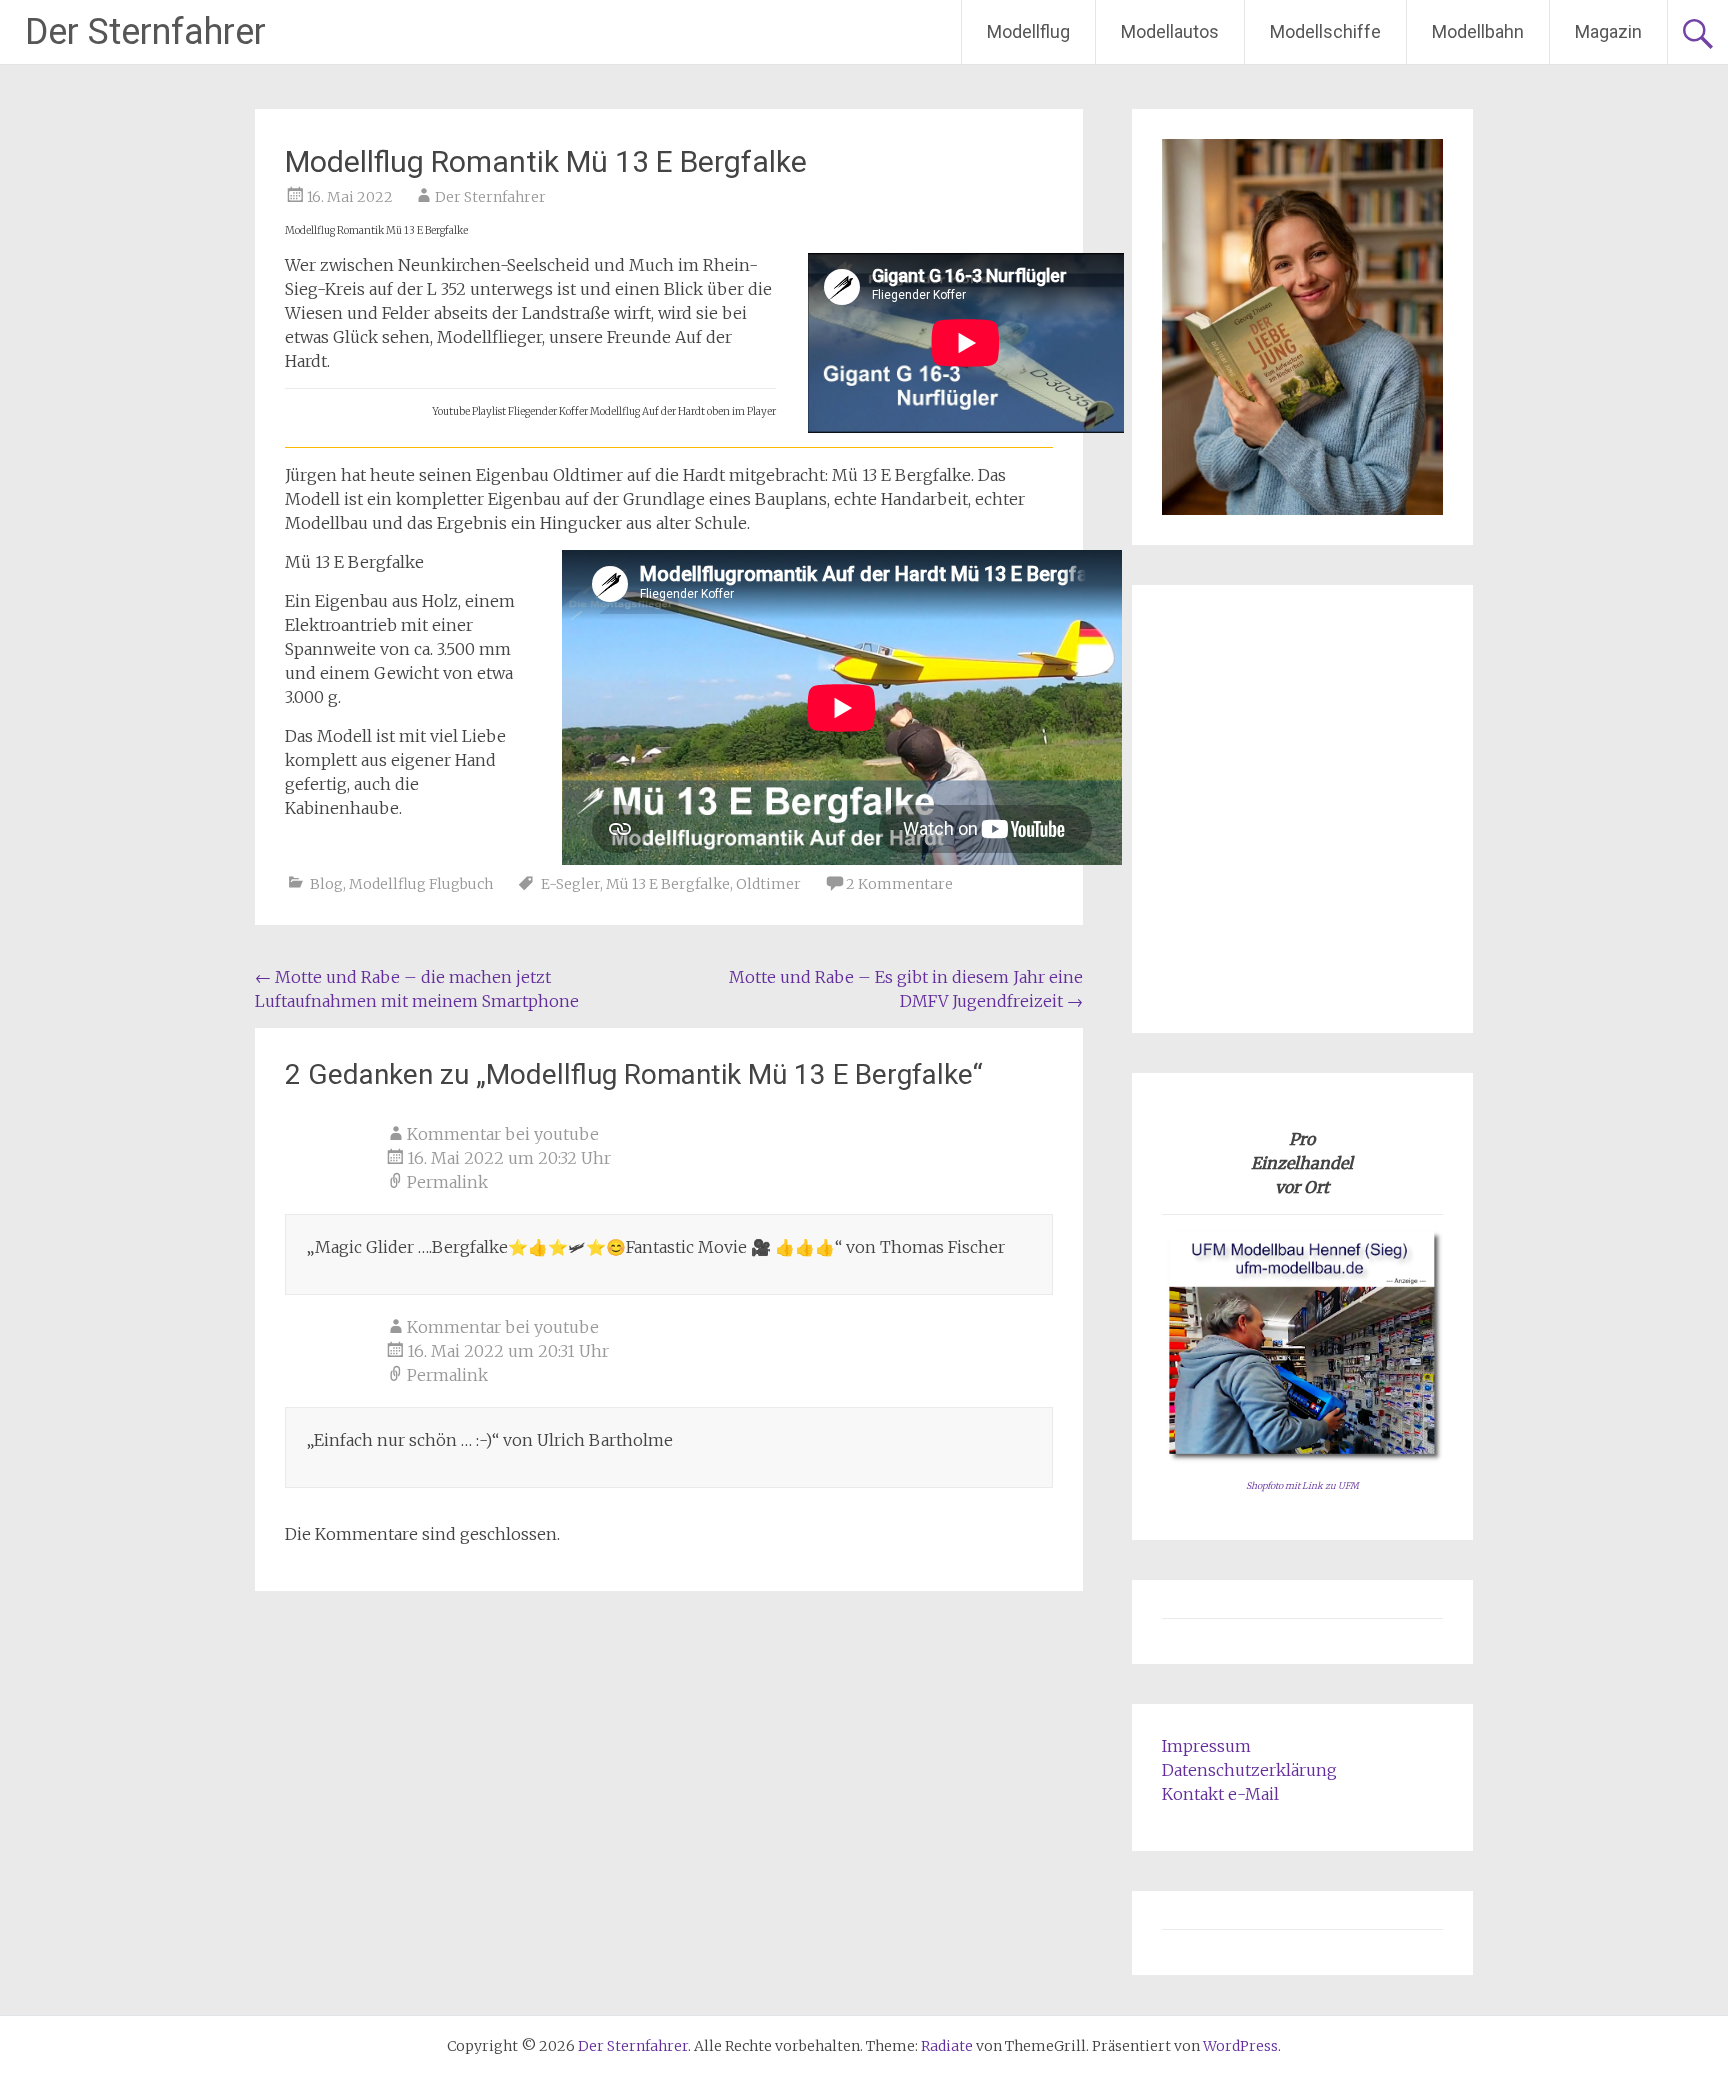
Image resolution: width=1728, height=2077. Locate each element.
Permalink (447, 1182)
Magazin (1608, 31)
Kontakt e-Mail (1220, 1794)
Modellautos (1170, 31)
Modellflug (1028, 31)
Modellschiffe (1325, 31)
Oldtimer (768, 884)
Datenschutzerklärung (1249, 1770)
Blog (326, 884)
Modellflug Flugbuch (421, 884)
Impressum (1206, 1746)
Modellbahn (1478, 31)
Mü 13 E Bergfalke (668, 884)
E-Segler (570, 884)
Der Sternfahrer (145, 32)
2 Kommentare (899, 884)
